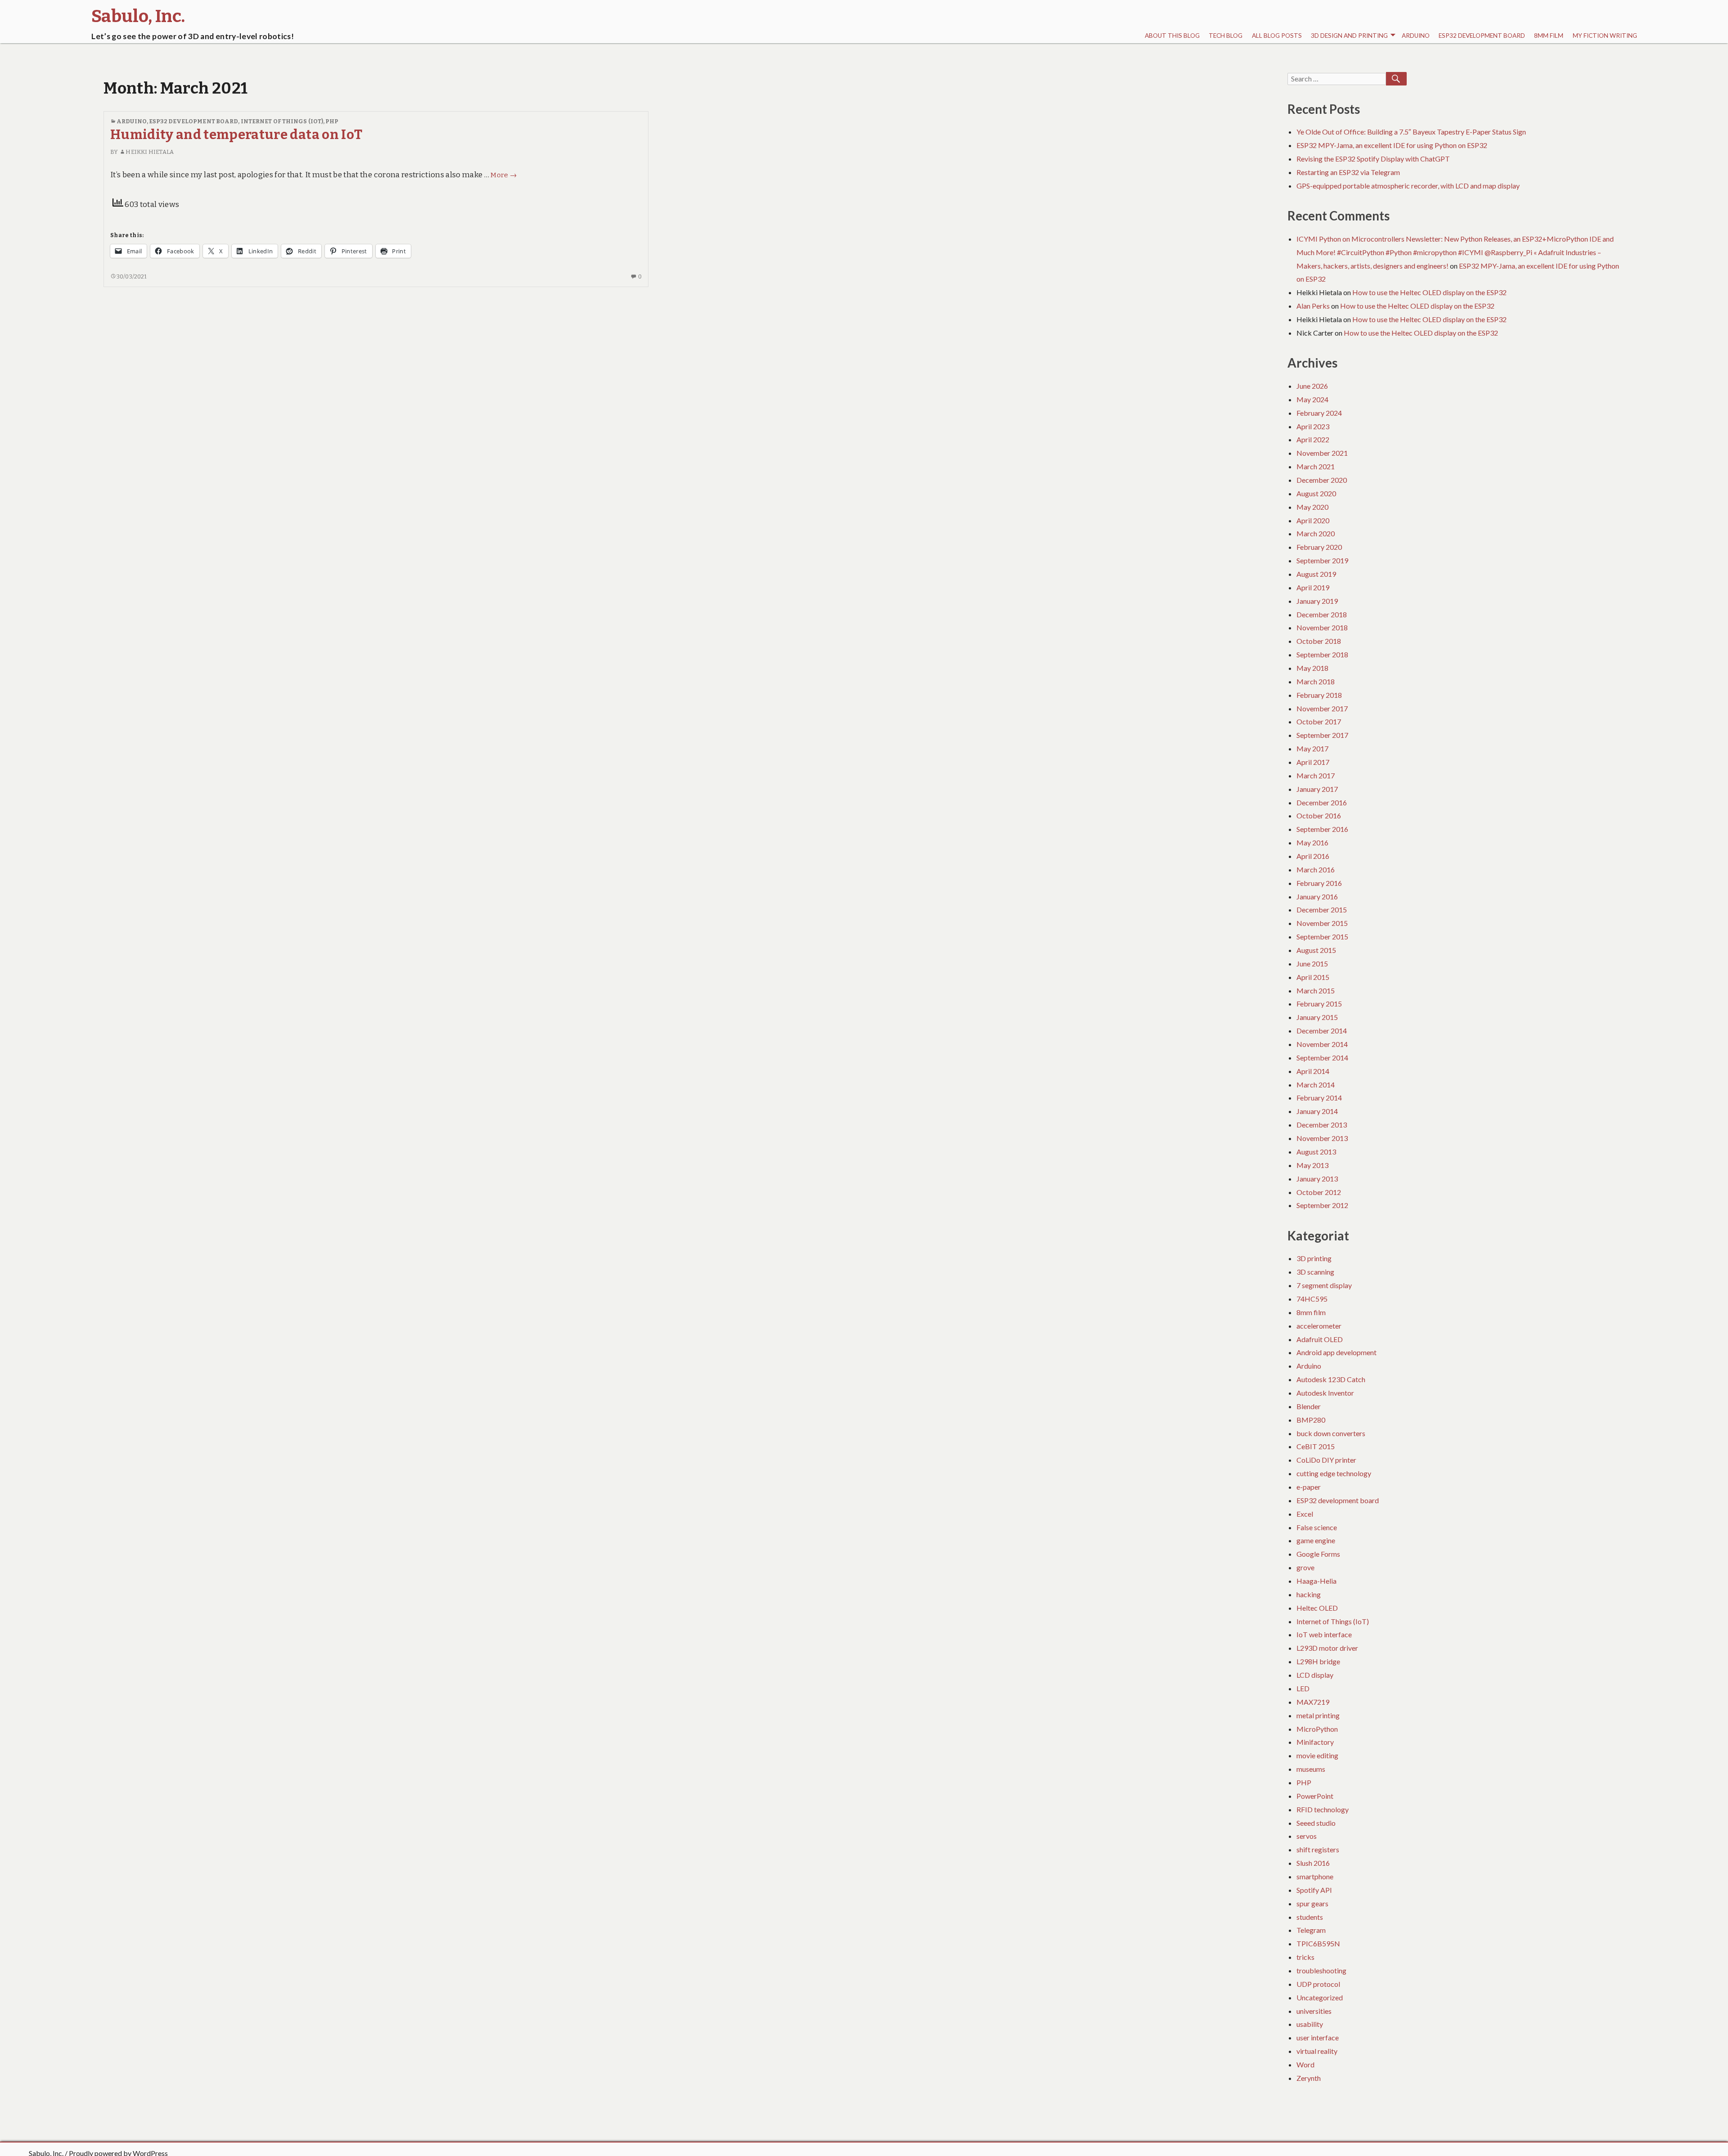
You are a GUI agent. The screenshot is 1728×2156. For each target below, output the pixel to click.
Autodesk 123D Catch (1331, 1379)
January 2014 (1317, 1111)
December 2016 (1322, 802)
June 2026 (1312, 386)
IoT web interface (1324, 1634)
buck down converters (1331, 1433)
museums (1311, 1769)
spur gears (1312, 1903)
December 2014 (1322, 1031)
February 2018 (1319, 695)
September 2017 (1322, 735)
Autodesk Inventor (1325, 1393)
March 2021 (1316, 466)
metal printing (1318, 1715)
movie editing (1317, 1755)
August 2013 (1316, 1152)
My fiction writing (1605, 36)
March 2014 (1316, 1085)
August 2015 (1316, 950)
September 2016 (1322, 829)
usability (1310, 2024)
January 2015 (1317, 1017)
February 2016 (1319, 883)
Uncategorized (1320, 1997)
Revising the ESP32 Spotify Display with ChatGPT (1373, 159)
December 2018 (1322, 614)
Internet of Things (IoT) (282, 121)
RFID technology (1323, 1809)
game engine (1316, 1540)
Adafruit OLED (1320, 1339)
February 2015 (1319, 1004)
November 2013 (1322, 1138)
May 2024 (1312, 399)
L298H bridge (1318, 1661)
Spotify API (1314, 1890)
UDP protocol (1318, 1984)
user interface (1318, 2037)
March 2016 (1316, 869)
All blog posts (1277, 36)
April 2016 (1313, 856)
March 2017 (1316, 775)
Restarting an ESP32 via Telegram (1348, 172)
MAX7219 (1313, 1702)
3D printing (1314, 1258)
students (1310, 1917)
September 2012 (1322, 1205)
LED (1303, 1688)
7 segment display (1324, 1285)
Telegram (1311, 1930)
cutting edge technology (1334, 1473)
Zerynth (1309, 2078)
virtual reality (1317, 2051)
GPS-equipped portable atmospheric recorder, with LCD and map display (1408, 186)
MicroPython (1317, 1729)
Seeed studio (1316, 1823)
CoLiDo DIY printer (1326, 1460)
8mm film (1549, 36)
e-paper (1309, 1487)
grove (1305, 1567)
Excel (1305, 1514)
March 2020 (1316, 533)
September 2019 (1322, 560)
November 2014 (1322, 1044)
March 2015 (1316, 990)
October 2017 (1319, 721)
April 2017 (1313, 762)
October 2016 (1319, 815)
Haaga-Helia (1316, 1581)
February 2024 (1319, 413)
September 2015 (1322, 937)
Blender (1309, 1406)
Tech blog (1226, 36)
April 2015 (1313, 977)
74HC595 (1312, 1299)
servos (1307, 1836)
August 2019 (1316, 574)
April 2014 (1313, 1071)
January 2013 (1317, 1179)
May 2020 (1312, 507)
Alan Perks (1313, 306)
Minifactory (1315, 1742)
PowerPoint (1315, 1796)
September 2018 (1322, 654)
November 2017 (1322, 708)
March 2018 (1316, 681)
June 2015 (1312, 963)
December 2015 (1322, 910)
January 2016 (1317, 896)
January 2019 (1317, 601)
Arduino (1416, 36)
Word (1305, 2064)
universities (1314, 2011)
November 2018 (1322, 627)
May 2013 (1312, 1165)
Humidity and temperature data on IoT (236, 135)
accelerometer (1319, 1326)
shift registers (1318, 1849)
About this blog (1172, 36)
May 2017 (1312, 748)
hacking (1309, 1594)
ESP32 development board (1482, 36)
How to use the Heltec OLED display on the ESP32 (1429, 292)
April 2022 (1313, 439)
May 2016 (1312, 842)
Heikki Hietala (149, 152)
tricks (1305, 1957)
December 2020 (1322, 480)
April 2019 (1313, 587)
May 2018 (1312, 668)
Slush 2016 (1313, 1863)
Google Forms (1318, 1554)
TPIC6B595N (1318, 1943)
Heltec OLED (1317, 1608)
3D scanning (1315, 1272)
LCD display (1315, 1675)
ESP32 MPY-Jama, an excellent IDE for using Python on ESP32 (1392, 145)
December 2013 (1322, 1125)
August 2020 (1316, 493)
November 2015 (1322, 923)
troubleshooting (1321, 1970)
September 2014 (1322, 1058)
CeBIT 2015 (1316, 1446)
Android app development (1336, 1352)
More (504, 175)
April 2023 (1313, 426)
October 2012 (1319, 1192)
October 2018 (1319, 641)
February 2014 (1319, 1098)
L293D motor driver (1327, 1648)
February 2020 (1319, 547)
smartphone (1315, 1876)
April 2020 (1313, 520)
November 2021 (1322, 453)
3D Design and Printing (1349, 36)
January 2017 (1317, 789)
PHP (332, 121)
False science (1317, 1527)
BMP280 (1311, 1420)
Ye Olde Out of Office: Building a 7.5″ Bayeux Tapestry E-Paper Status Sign (1411, 132)
